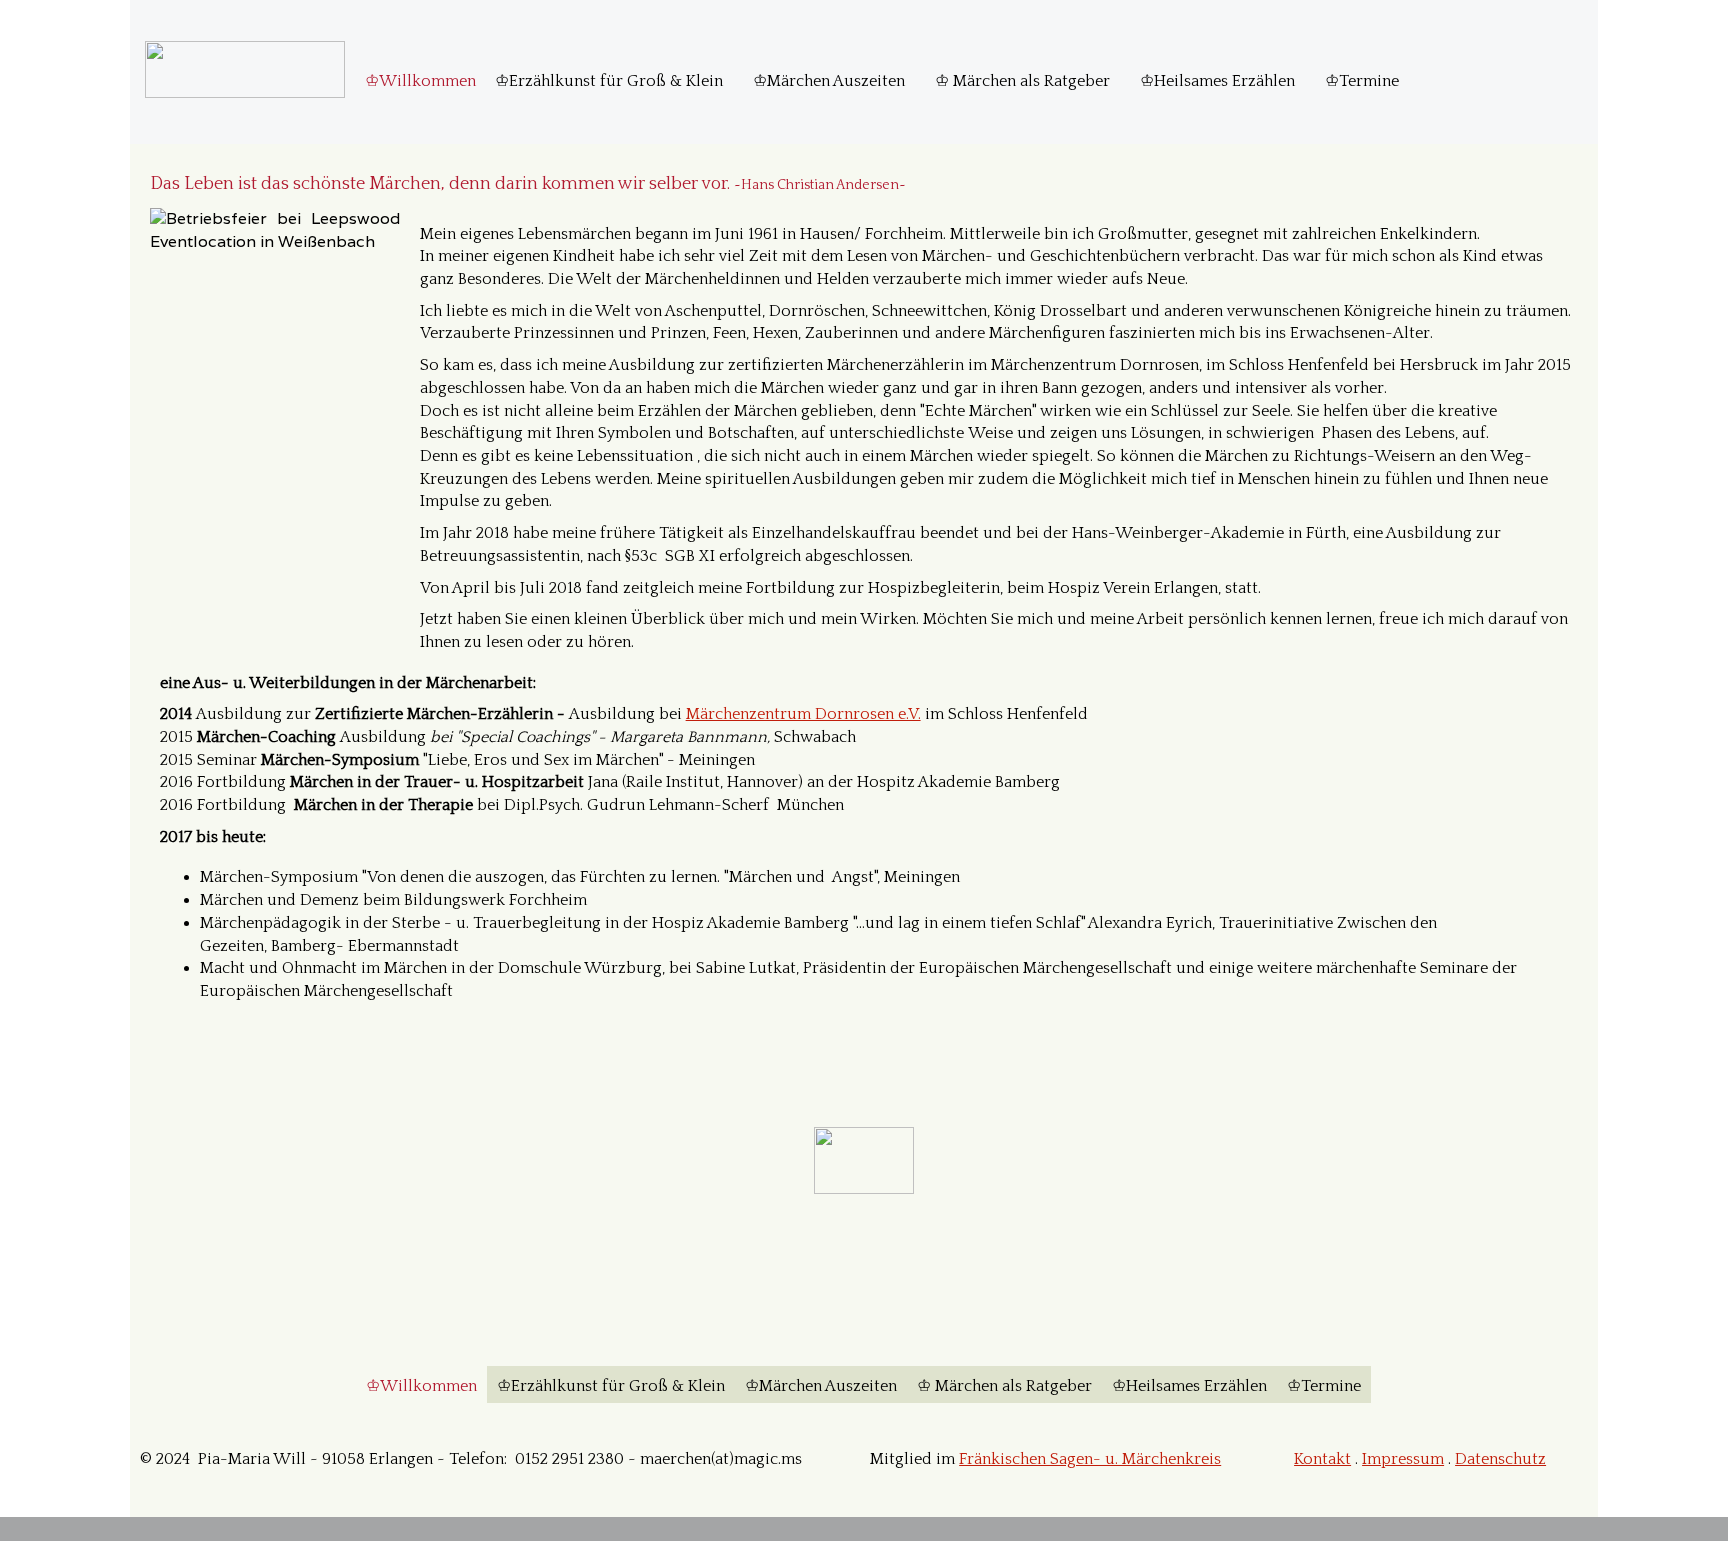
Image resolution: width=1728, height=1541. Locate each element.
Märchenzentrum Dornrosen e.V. (803, 714)
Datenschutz (1500, 1459)
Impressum (1403, 1459)
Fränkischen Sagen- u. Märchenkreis (1090, 1459)
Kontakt (1322, 1459)
